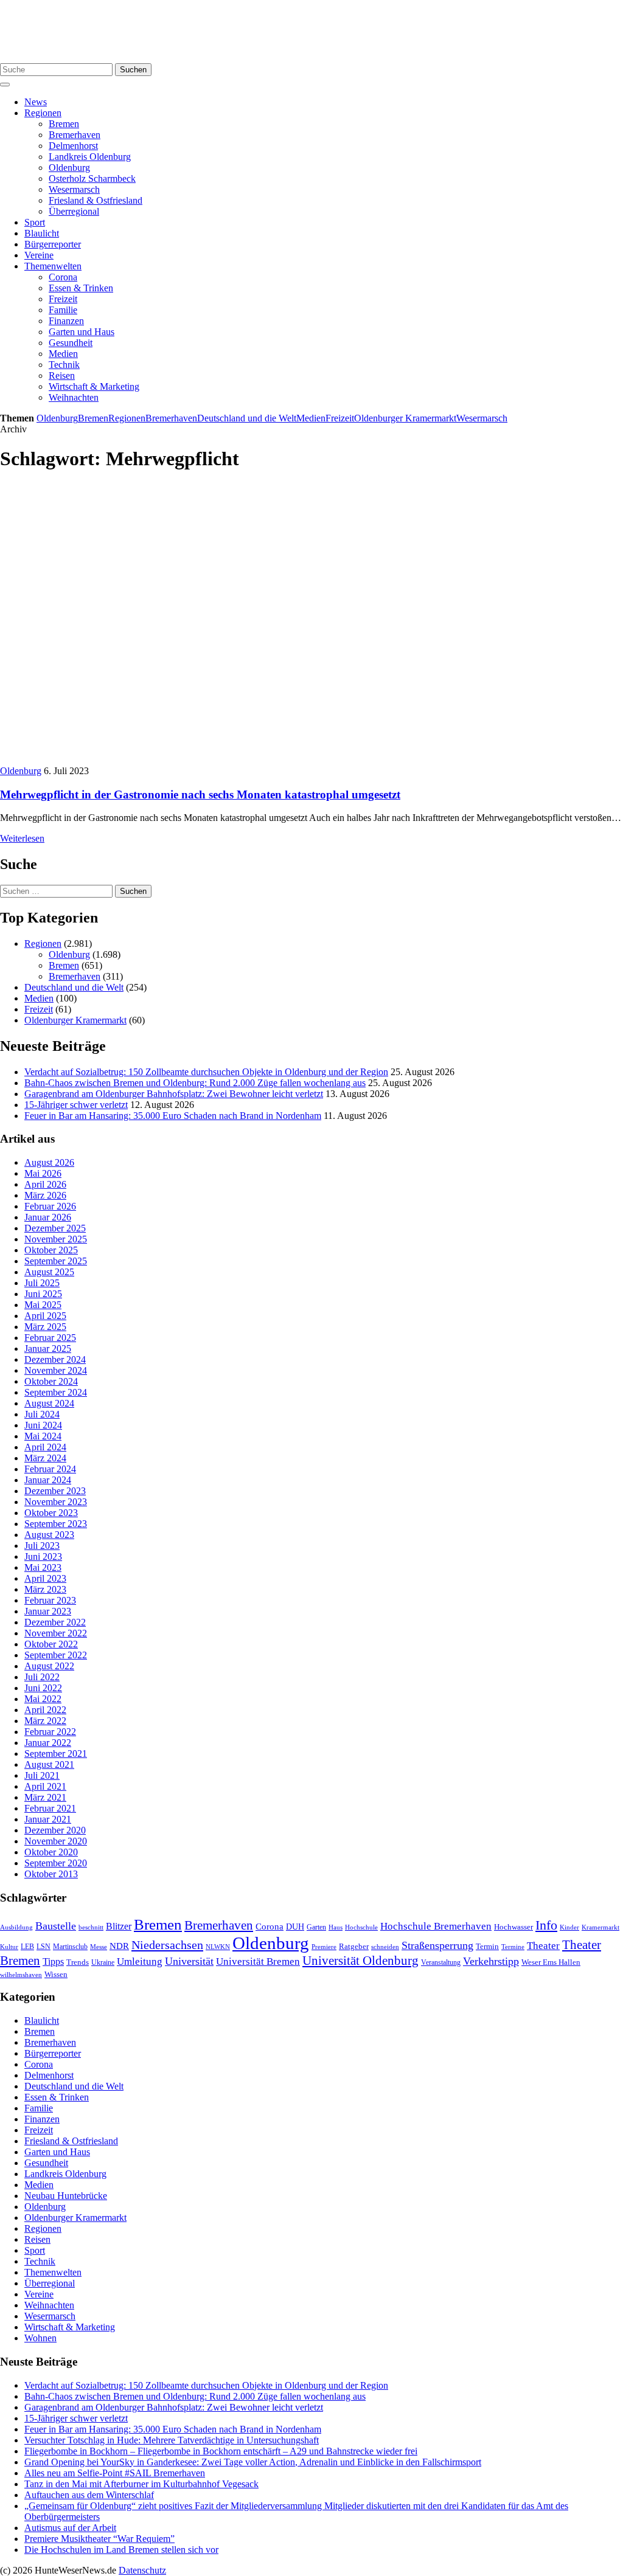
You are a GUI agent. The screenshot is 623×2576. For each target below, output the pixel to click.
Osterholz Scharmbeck (92, 178)
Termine (513, 1947)
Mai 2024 (43, 1436)
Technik (64, 365)
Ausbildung (16, 1927)
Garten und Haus (82, 332)
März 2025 (45, 1327)
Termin (487, 1946)
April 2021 (45, 1786)
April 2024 (45, 1447)
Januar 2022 (48, 1743)
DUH (295, 1927)
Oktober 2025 (51, 1250)
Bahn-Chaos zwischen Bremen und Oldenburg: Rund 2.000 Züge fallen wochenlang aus (195, 1083)
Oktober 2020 (51, 1852)
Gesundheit (71, 343)
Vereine (39, 255)
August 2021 (49, 1764)
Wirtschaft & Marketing (94, 386)
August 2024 (49, 1403)
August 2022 (49, 1666)
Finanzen (66, 321)
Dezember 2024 (55, 1359)
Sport (35, 222)
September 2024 (56, 1392)
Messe (99, 1947)
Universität (189, 1961)
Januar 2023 (48, 1611)
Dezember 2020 (55, 1830)
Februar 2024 (50, 1469)
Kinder (569, 1927)
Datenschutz (142, 2570)
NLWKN (218, 1947)
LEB (27, 1947)
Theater (543, 1946)
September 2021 (56, 1754)
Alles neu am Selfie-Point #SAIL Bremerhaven (115, 2473)
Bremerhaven (75, 135)
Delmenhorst (73, 146)
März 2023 (45, 1589)
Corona (63, 277)
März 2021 (45, 1797)
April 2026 (45, 1184)
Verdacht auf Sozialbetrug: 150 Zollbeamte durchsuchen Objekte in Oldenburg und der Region (206, 1072)
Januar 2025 (48, 1349)
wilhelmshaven (21, 1975)
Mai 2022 (43, 1699)
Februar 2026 (50, 1206)
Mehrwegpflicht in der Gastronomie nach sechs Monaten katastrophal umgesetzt (200, 795)
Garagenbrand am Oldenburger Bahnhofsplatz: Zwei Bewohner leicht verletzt (174, 1094)
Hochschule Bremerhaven (436, 1926)
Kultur (9, 1947)
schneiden (385, 1947)
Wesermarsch (74, 189)
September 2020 (56, 1863)
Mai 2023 (43, 1567)
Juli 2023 (42, 1546)
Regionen (43, 113)
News (36, 102)
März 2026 (45, 1195)
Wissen (56, 1974)
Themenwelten (53, 266)
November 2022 (56, 1633)
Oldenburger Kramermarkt (405, 418)
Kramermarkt (600, 1927)
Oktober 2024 (51, 1381)
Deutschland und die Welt (247, 418)
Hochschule (361, 1927)
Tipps (53, 1961)
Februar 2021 (50, 1808)
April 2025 (45, 1316)
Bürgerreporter (53, 244)
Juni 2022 (43, 1688)
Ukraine (103, 1962)
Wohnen (40, 2338)
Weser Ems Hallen (551, 1962)
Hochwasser (513, 1927)
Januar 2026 (48, 1217)
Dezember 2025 (55, 1228)
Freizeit (63, 299)
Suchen (133, 70)
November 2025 (56, 1239)
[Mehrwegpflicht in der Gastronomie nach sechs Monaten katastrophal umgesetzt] (186, 760)
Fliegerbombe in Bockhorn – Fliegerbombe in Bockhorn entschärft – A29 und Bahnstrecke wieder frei (221, 2451)
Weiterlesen (22, 838)
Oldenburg (69, 168)
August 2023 (49, 1535)
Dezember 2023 (55, 1491)
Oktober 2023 (51, 1513)
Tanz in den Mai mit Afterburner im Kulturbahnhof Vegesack (141, 2484)
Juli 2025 (42, 1283)
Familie (63, 310)
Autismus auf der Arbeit (70, 2528)
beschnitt (91, 1927)
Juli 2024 (42, 1414)
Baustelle (56, 1926)
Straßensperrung (437, 1945)
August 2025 (49, 1272)
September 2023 (56, 1524)
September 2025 (56, 1261)
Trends (78, 1962)
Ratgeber (354, 1947)
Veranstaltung (441, 1962)
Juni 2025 (43, 1294)
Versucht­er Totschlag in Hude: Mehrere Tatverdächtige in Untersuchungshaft (172, 2440)
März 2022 (45, 1721)
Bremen (64, 124)
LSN (44, 1947)
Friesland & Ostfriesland (96, 200)
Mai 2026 (43, 1173)
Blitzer (119, 1926)
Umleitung (140, 1961)
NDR (119, 1946)
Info (546, 1925)
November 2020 (56, 1841)
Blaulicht (42, 233)
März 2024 (45, 1458)
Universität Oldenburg (360, 1961)
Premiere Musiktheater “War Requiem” (99, 2539)
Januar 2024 (48, 1480)
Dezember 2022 (55, 1622)
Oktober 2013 (51, 1874)
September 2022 (56, 1655)
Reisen (62, 376)
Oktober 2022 (51, 1644)
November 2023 (56, 1502)
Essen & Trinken (81, 288)
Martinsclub (70, 1947)
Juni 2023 (43, 1556)
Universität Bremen (258, 1961)
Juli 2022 (42, 1677)
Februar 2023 (50, 1600)
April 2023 (45, 1578)
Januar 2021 (48, 1819)
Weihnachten (74, 397)
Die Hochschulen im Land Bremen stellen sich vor (121, 2550)
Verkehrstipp (491, 1961)
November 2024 (56, 1370)
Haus (336, 1927)
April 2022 (45, 1710)
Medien (63, 354)
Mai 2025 (43, 1305)
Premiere (324, 1947)
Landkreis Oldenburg (90, 157)
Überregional (74, 211)
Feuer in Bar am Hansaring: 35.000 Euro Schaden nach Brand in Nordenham (173, 1116)
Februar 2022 (50, 1732)
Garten (316, 1927)
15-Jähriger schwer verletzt (76, 1105)
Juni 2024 (43, 1425)
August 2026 (49, 1162)
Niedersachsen (167, 1945)
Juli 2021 (42, 1775)
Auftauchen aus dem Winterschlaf (89, 2495)
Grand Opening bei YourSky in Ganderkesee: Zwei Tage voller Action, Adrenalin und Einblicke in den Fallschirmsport (253, 2462)
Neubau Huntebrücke (66, 2196)
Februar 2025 (50, 1338)
